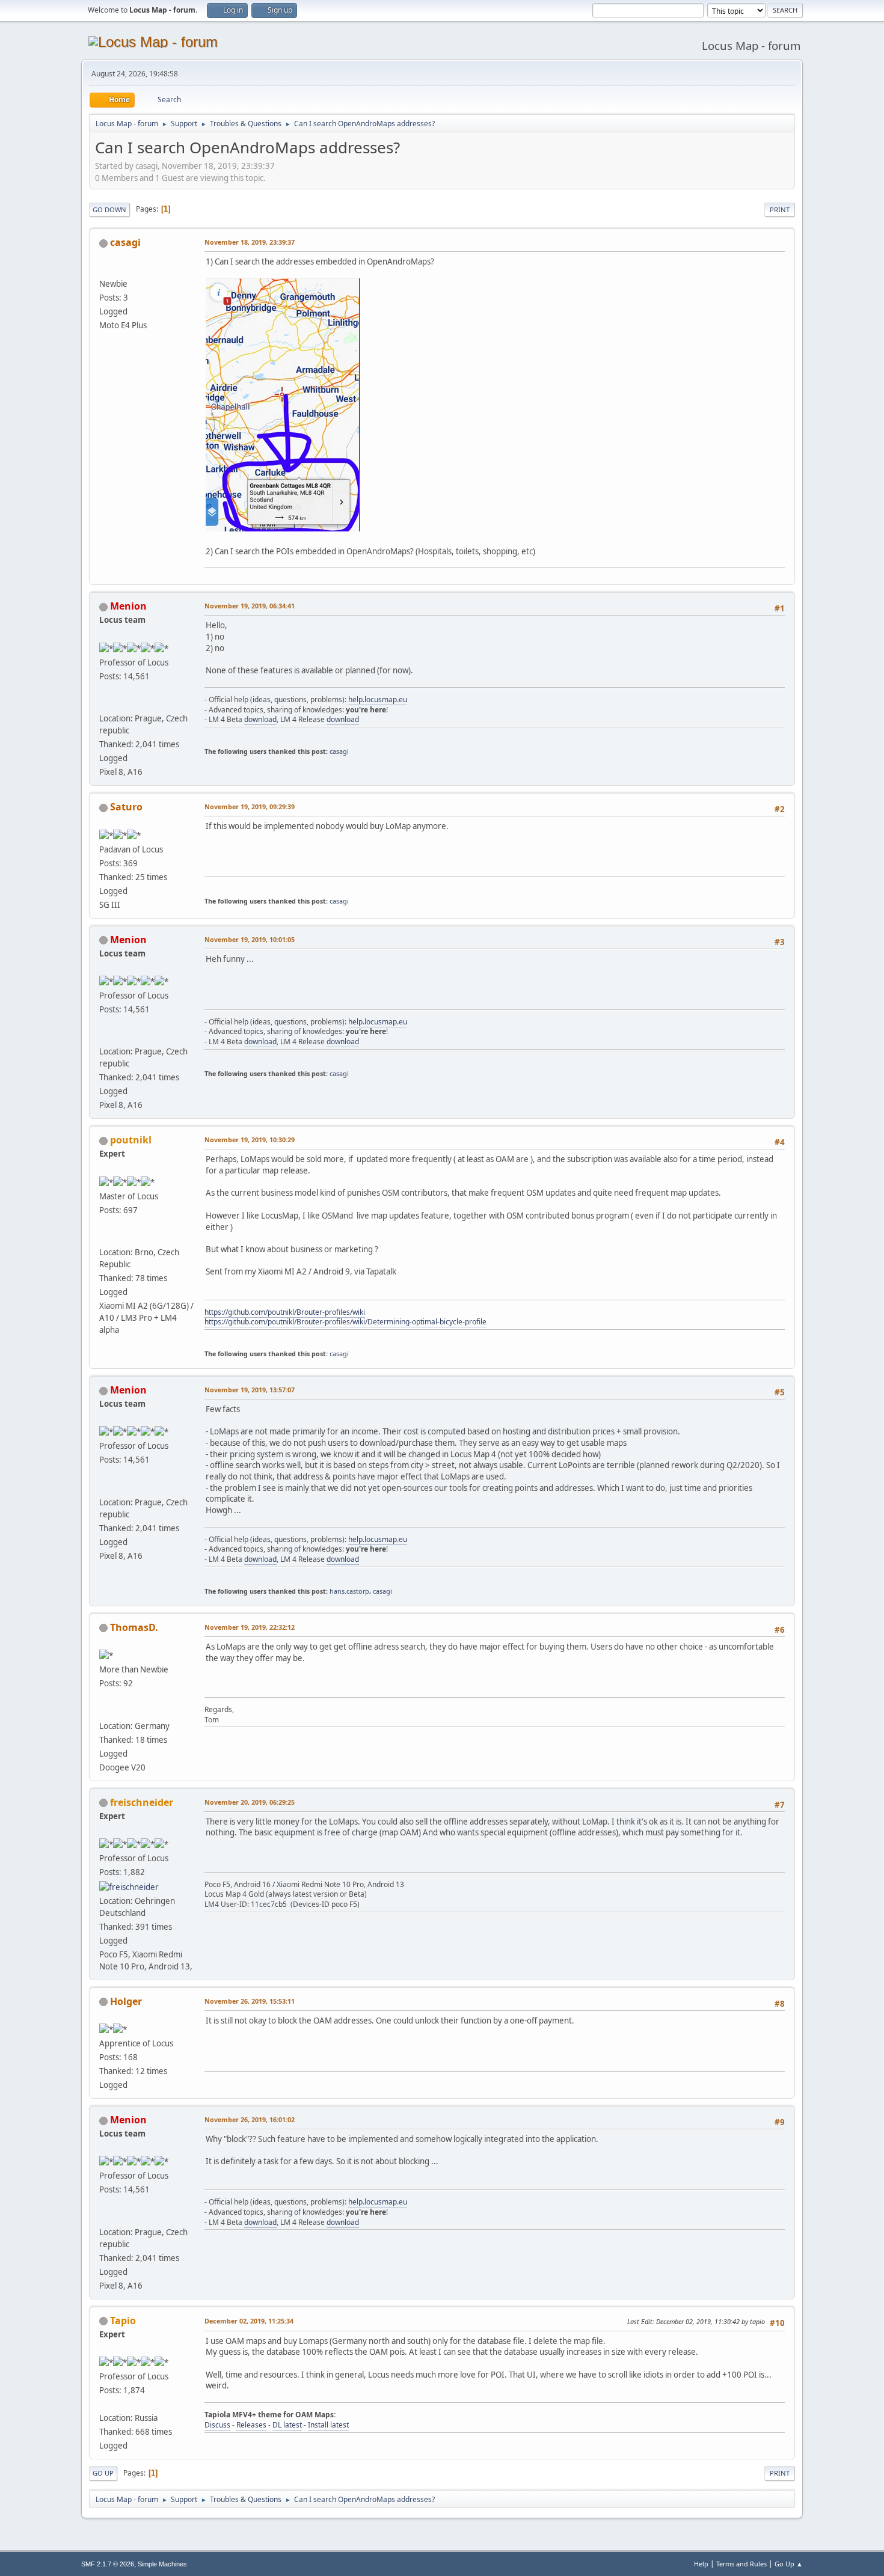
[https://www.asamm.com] (104, 704)
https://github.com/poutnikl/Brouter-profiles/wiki (285, 1312)
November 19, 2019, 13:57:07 (250, 1390)
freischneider (142, 1802)
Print (780, 210)
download (260, 719)
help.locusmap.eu (378, 699)
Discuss (217, 2425)
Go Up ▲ (789, 2564)
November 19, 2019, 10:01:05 (250, 939)
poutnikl (131, 1140)
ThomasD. (134, 1627)
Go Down (109, 210)
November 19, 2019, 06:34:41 (250, 606)
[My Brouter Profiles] (104, 1238)
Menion (128, 606)
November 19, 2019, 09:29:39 (250, 806)
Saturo (126, 807)
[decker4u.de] (104, 1711)
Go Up (103, 2473)
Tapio (123, 2321)
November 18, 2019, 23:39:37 (250, 242)
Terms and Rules (741, 2564)
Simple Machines (162, 2564)
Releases (251, 2425)
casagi (125, 242)
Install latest (328, 2425)
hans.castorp (349, 1591)
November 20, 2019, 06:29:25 (250, 1802)
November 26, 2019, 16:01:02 (250, 2119)
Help (701, 2564)
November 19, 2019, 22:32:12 (250, 1627)
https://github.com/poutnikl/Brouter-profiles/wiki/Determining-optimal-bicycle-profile (345, 1322)
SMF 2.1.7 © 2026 (108, 2564)
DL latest (287, 2425)
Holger (126, 2001)
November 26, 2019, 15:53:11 (250, 2001)
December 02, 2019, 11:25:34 (249, 2321)
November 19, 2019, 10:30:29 (250, 1140)
